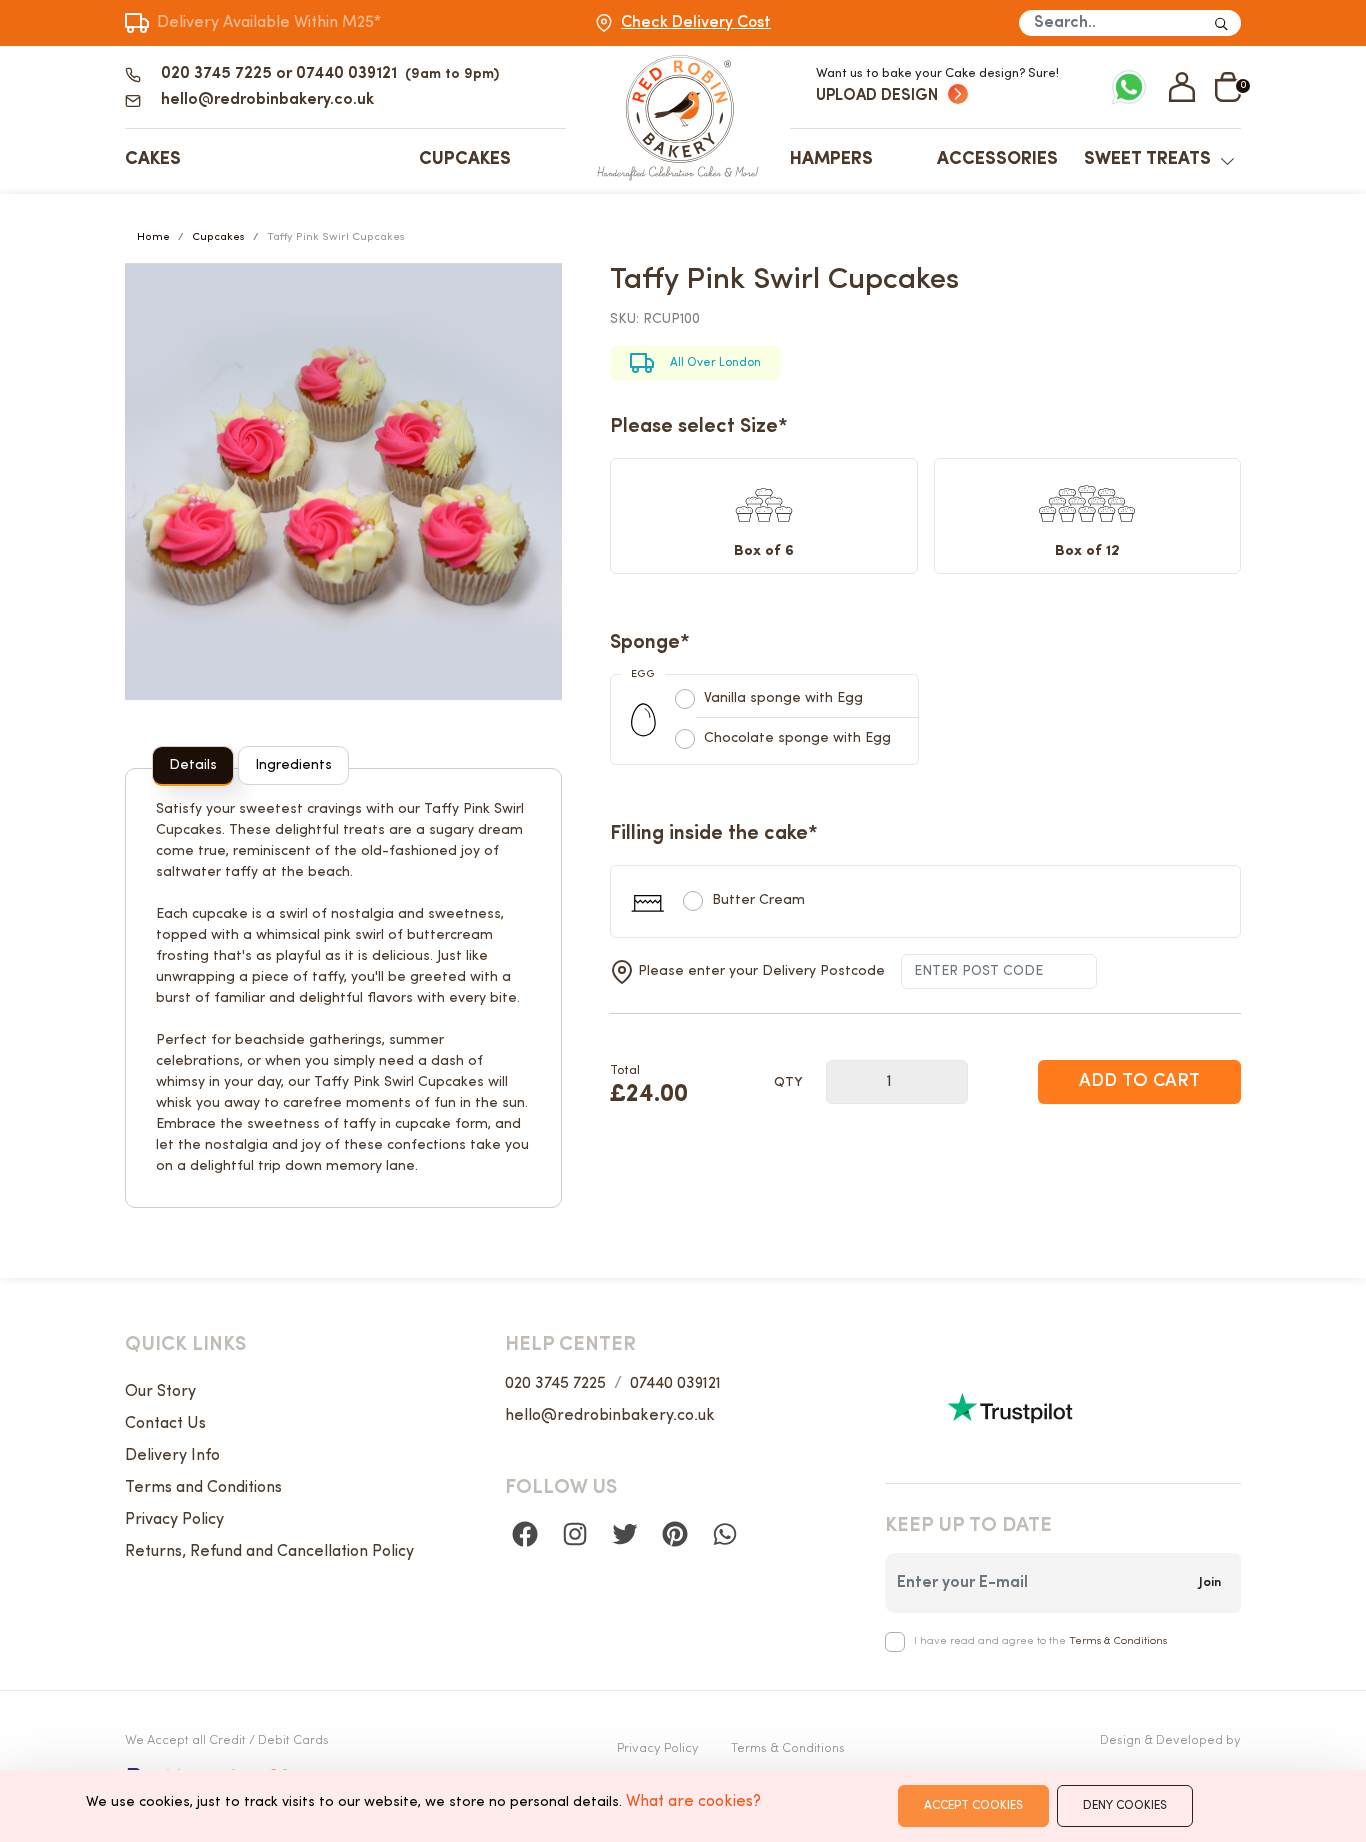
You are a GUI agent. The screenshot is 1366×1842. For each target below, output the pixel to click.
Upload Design (877, 96)
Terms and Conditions (203, 1488)
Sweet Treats (1147, 159)
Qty (788, 1082)
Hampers (831, 159)
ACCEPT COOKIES (973, 1806)
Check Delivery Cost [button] (696, 23)
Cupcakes (465, 159)
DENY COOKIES (1125, 1806)
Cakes (153, 159)
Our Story (160, 1392)
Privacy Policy (174, 1520)
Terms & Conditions (1118, 1641)
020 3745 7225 (555, 1384)
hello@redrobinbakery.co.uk (610, 1416)
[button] (1182, 87)
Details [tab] (193, 765)
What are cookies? (693, 1802)
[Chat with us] (1129, 85)
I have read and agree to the (1040, 1641)
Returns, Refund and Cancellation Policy (269, 1552)
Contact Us (165, 1424)
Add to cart (1139, 1081)
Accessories (997, 159)
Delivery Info (172, 1456)
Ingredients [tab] (293, 765)
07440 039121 (675, 1384)
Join (1210, 1582)
